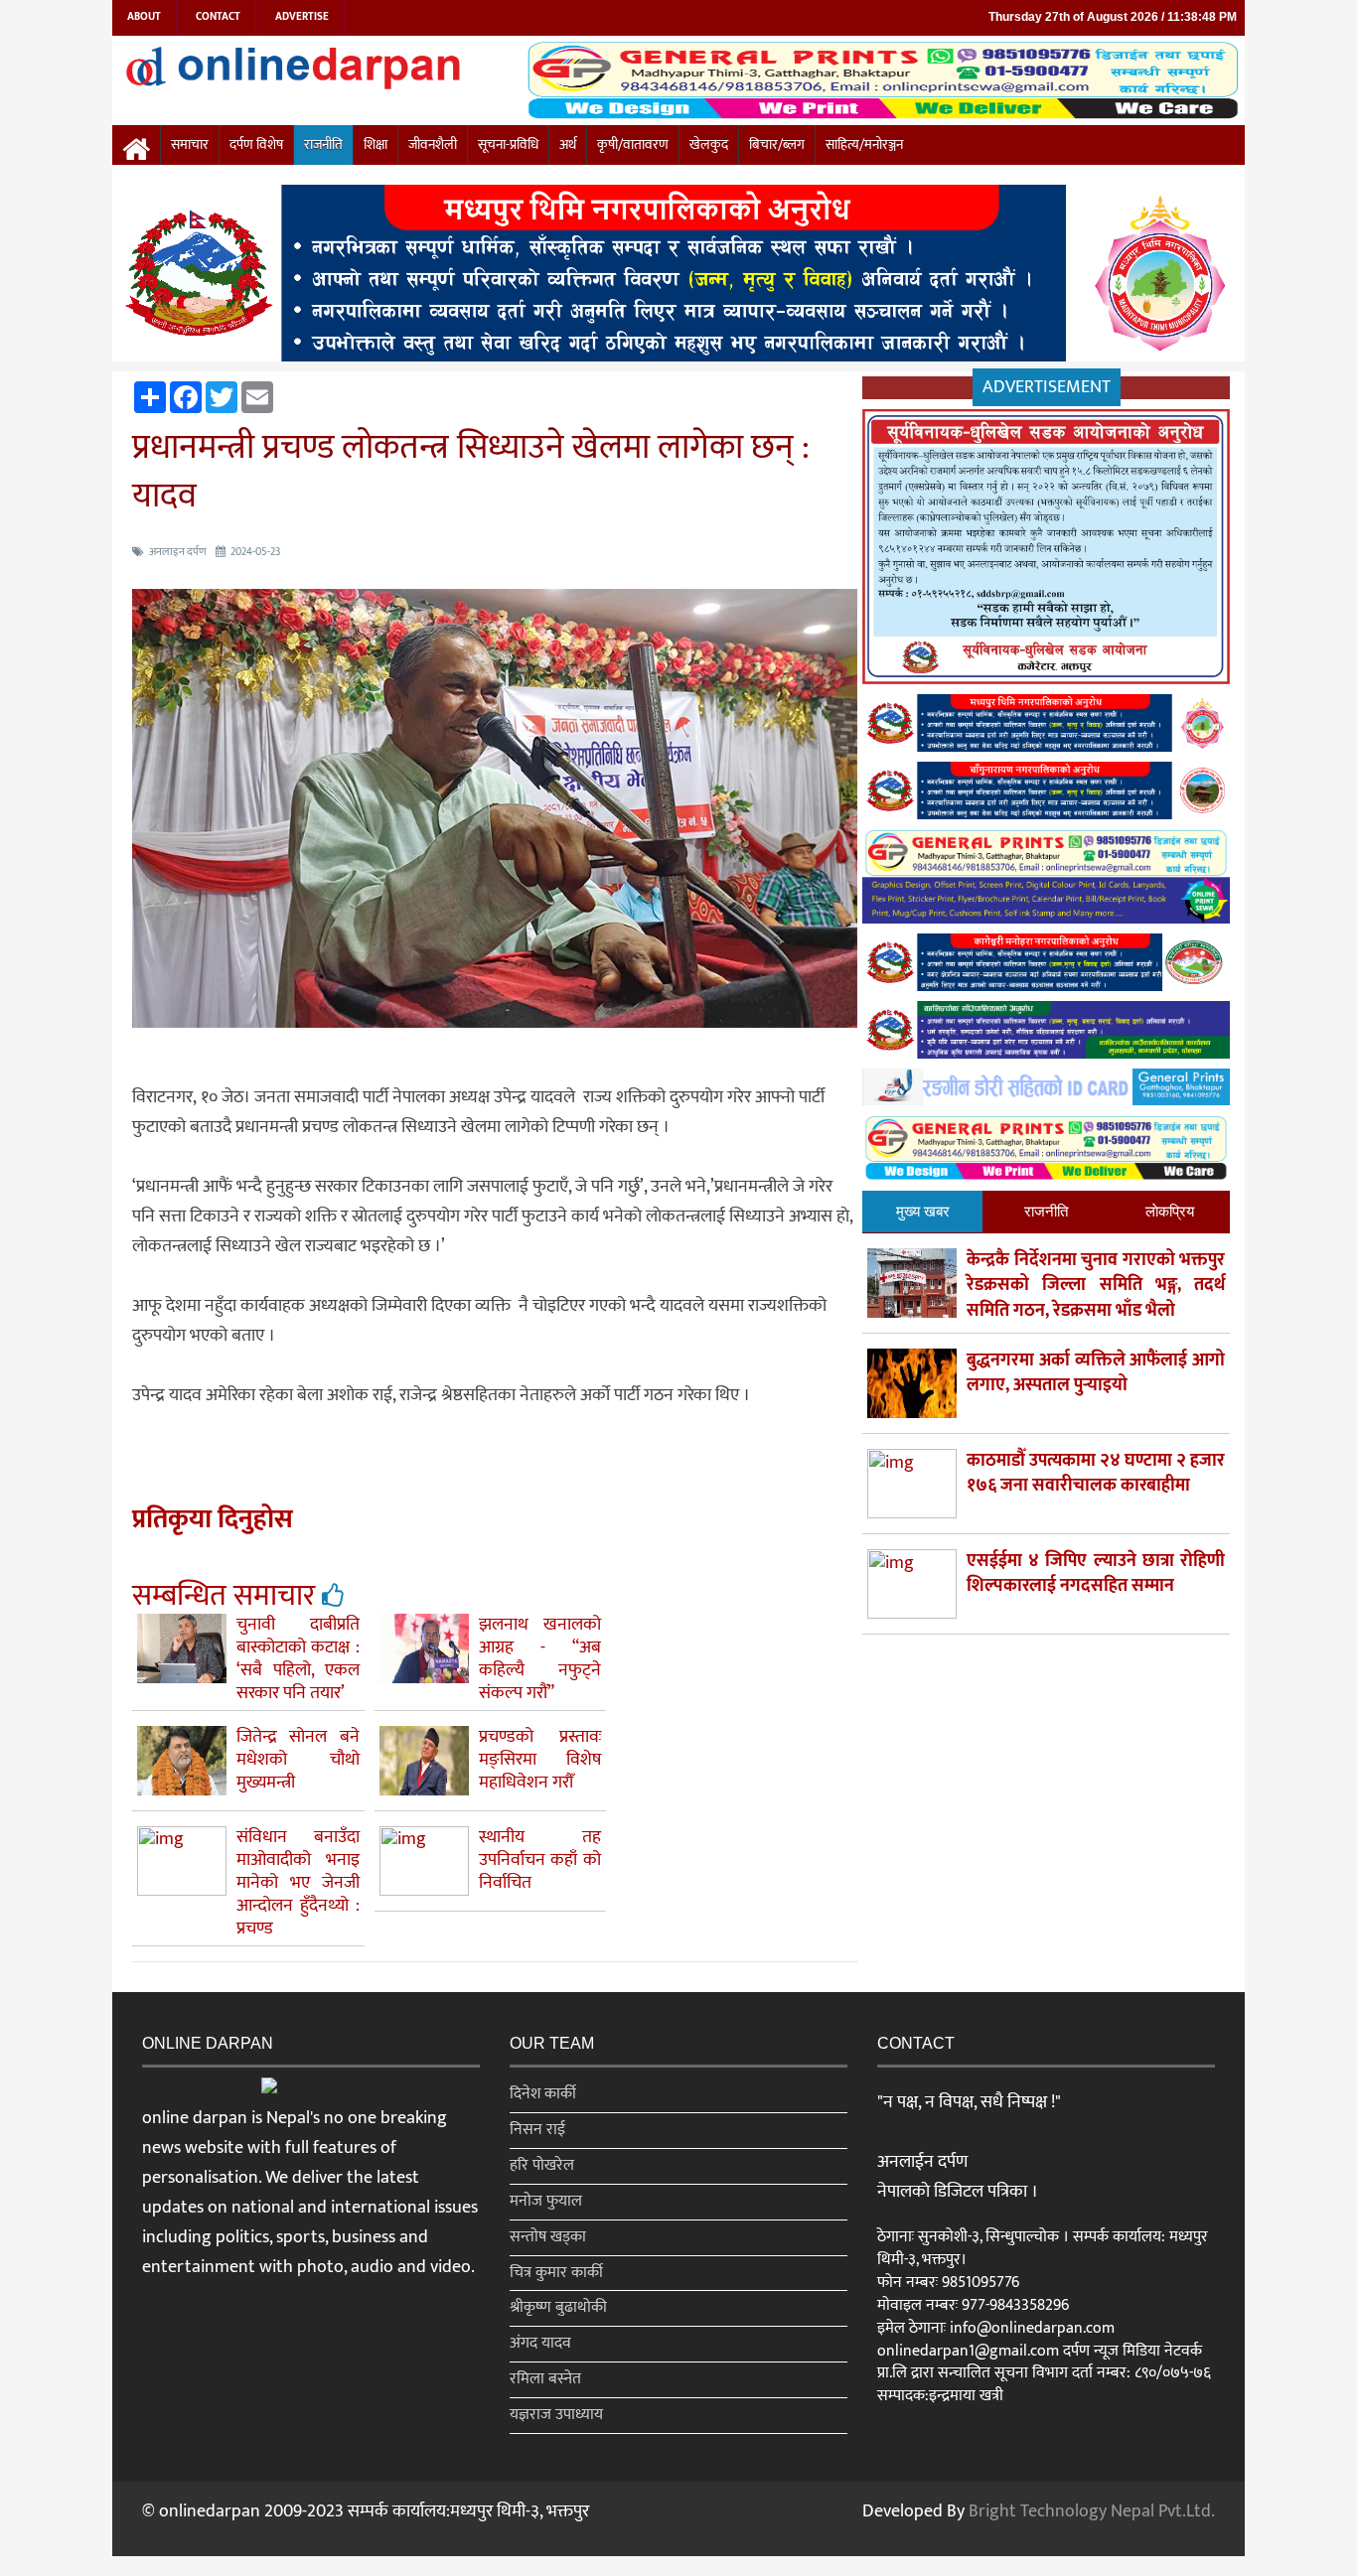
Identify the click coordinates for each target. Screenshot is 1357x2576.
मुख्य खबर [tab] (923, 1211)
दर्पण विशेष (256, 145)
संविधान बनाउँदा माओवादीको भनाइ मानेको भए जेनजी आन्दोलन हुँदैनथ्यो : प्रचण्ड (298, 1883)
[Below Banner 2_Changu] (1046, 794)
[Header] (1046, 1152)
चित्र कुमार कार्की (556, 2273)
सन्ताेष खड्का (548, 2237)
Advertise (302, 17)
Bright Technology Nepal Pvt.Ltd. (1092, 2511)
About (144, 17)
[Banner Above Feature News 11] (1046, 967)
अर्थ (568, 145)
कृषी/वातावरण (633, 145)
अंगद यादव (540, 2343)
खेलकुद (709, 145)
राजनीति (323, 145)
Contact (218, 17)
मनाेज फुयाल (546, 2201)
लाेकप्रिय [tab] (1170, 1211)
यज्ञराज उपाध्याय (556, 2415)
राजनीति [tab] (1046, 1211)
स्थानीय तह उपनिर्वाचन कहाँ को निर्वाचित (540, 1860)
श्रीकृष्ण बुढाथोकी (558, 2307)
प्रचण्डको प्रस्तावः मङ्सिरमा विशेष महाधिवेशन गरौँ (540, 1760)
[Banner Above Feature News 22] (1046, 1034)
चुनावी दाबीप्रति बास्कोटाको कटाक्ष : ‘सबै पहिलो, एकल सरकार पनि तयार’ (298, 1659)
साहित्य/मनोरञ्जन (864, 145)
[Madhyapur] (678, 277)
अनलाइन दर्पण (178, 552)
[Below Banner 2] (1046, 880)
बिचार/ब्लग (777, 145)
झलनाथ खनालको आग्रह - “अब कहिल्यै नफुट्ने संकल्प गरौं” (540, 1659)
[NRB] (1046, 551)
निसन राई (537, 2130)
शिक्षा (376, 145)
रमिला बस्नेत (545, 2379)
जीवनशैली (433, 145)
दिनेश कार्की (543, 2094)
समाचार (190, 145)
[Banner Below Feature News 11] (1046, 1091)
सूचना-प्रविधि (508, 145)
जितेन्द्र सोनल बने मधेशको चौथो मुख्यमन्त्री (298, 1760)
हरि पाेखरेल (542, 2165)
